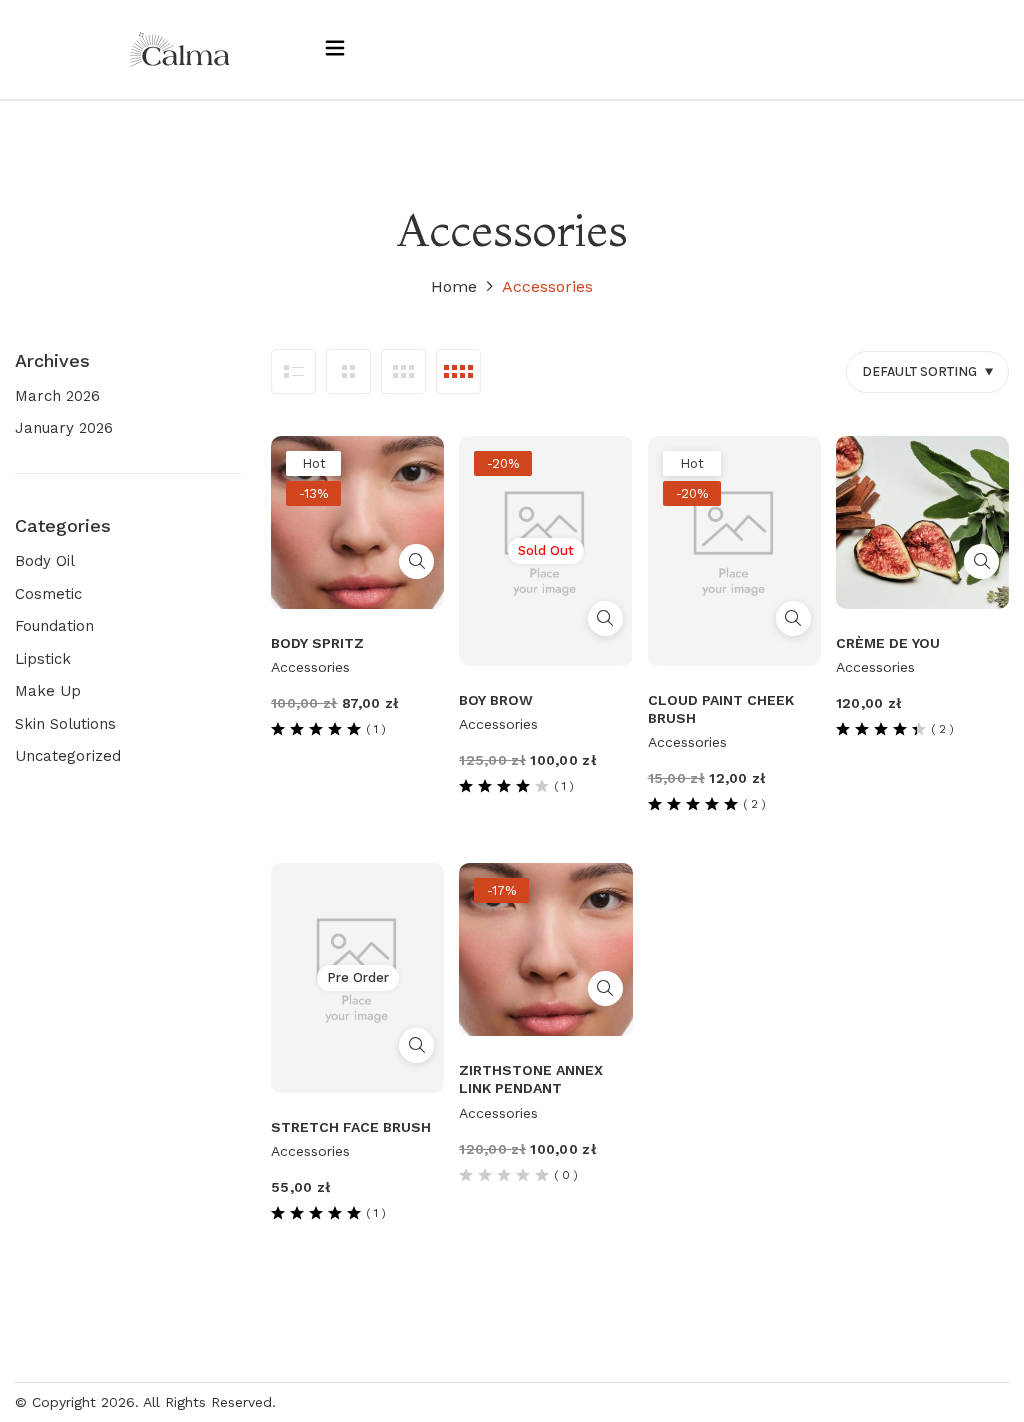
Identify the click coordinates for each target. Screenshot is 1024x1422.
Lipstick (43, 659)
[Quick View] (416, 561)
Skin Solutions (65, 724)
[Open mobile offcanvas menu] (335, 49)
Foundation (54, 626)
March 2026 (57, 396)
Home (454, 286)
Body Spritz (317, 643)
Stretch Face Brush (351, 1127)
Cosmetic (48, 594)
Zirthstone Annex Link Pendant (531, 1079)
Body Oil (45, 561)
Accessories (310, 667)
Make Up (48, 691)
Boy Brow (496, 700)
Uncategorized (68, 756)
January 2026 (64, 428)
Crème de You (888, 643)
